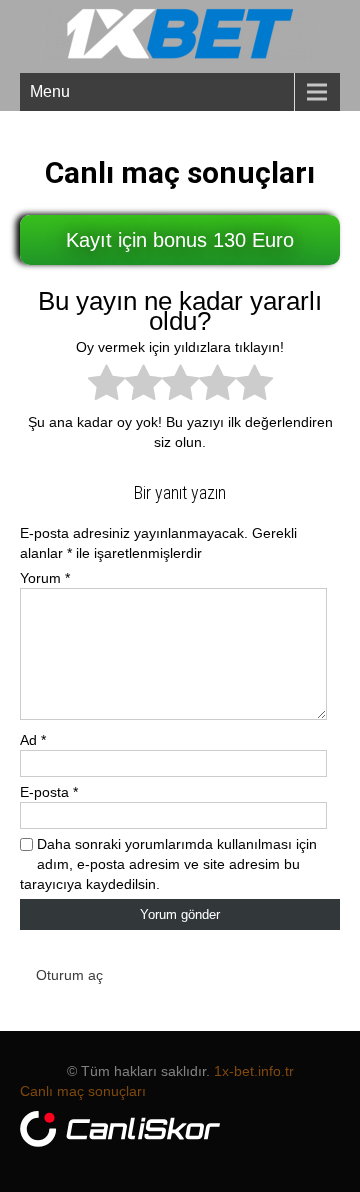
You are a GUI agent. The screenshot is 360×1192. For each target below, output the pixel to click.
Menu (50, 91)
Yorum (45, 578)
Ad (33, 740)
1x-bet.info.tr (254, 1071)
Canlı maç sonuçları (83, 1091)
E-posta (49, 792)
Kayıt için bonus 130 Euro (180, 240)
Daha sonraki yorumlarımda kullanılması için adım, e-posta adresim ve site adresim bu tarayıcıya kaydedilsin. (168, 864)
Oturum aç (69, 975)
